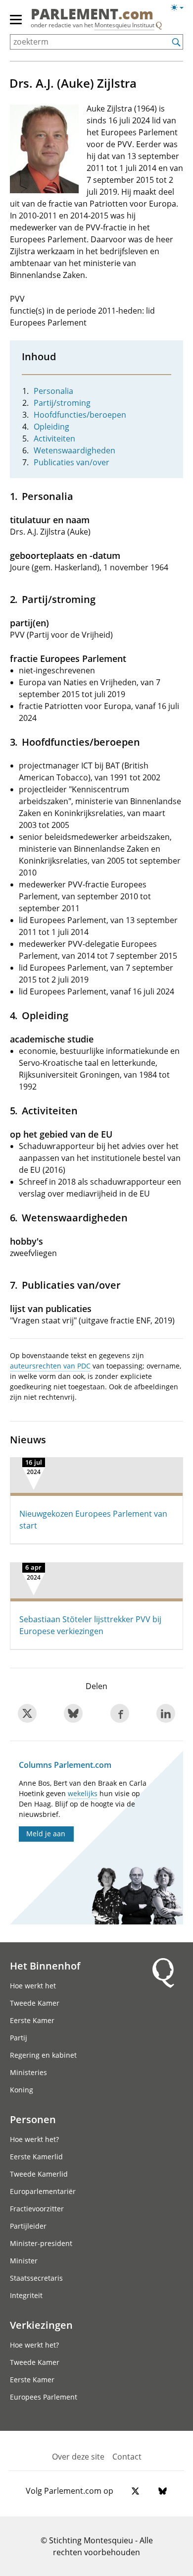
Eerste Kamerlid (36, 2157)
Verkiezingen (41, 2325)
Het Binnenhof (45, 1966)
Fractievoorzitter (37, 2209)
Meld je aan (46, 1834)
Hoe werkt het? (34, 2139)
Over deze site (78, 2457)
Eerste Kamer (32, 2020)
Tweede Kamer (35, 2003)
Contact (127, 2457)
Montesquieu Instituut (124, 25)
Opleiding (51, 427)
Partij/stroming (62, 403)
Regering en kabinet (43, 2055)
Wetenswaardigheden (74, 450)
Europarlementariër (43, 2191)
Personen (33, 2119)
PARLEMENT (92, 15)
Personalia (53, 391)
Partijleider (28, 2226)
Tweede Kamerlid (39, 2174)
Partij (19, 2038)
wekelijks (83, 1793)
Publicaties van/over (72, 462)
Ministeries (28, 2072)
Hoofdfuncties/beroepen (80, 415)
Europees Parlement (44, 2397)
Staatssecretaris (36, 2278)
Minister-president (41, 2243)
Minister (24, 2261)
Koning (22, 2090)
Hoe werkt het (33, 1986)
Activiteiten (54, 438)
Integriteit (26, 2295)
